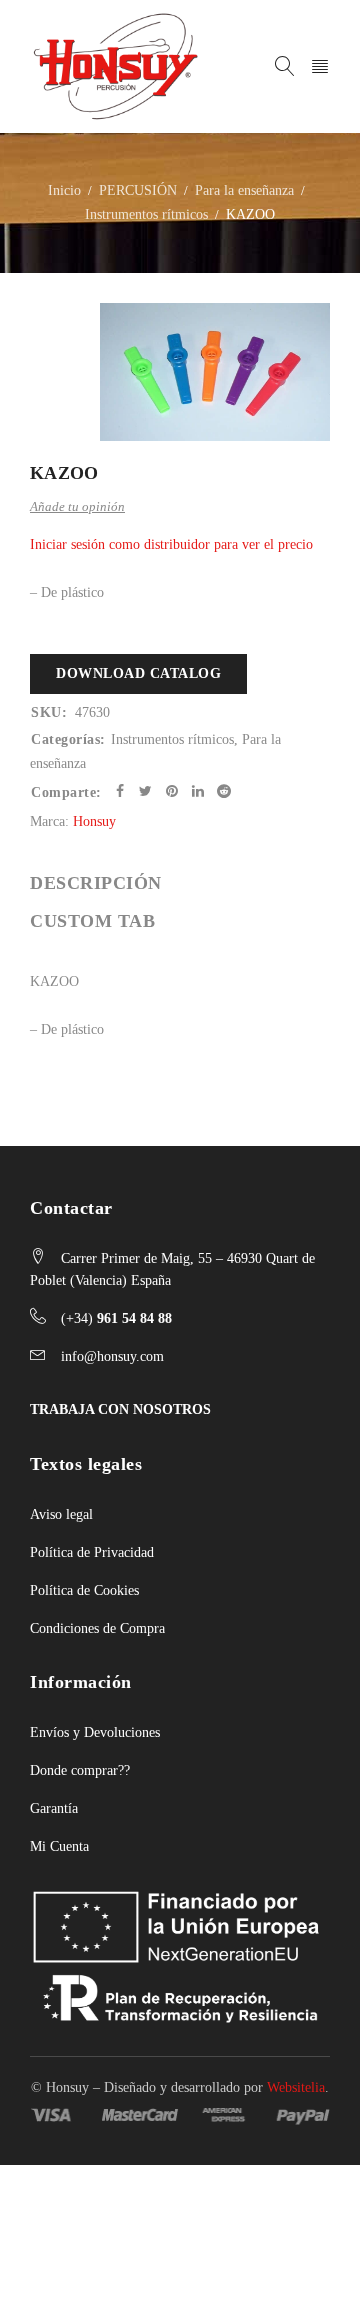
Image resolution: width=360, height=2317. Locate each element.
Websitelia (296, 2087)
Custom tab (92, 921)
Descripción (96, 883)
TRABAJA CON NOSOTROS (120, 1409)
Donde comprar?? (80, 1770)
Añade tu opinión (77, 506)
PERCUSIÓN (138, 190)
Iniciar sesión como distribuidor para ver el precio (171, 544)
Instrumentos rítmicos (146, 214)
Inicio (64, 190)
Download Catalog (138, 673)
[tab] (96, 883)
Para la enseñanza (244, 190)
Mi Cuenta (59, 1846)
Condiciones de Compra (97, 1628)
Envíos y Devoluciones (95, 1732)
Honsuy (94, 821)
